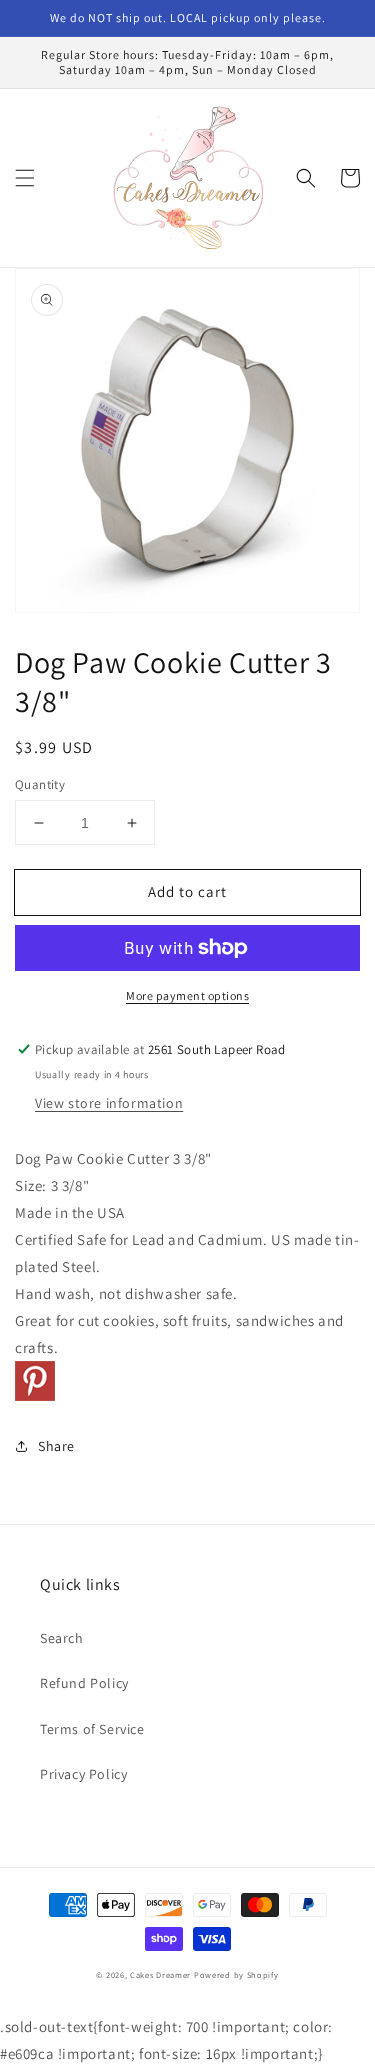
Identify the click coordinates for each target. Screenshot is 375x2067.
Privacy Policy (83, 1774)
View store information (109, 1103)
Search (62, 1638)
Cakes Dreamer (160, 1974)
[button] (25, 178)
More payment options (187, 995)
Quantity (40, 784)
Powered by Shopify (236, 1974)
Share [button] (56, 1446)
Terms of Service (92, 1729)
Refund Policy (84, 1683)
